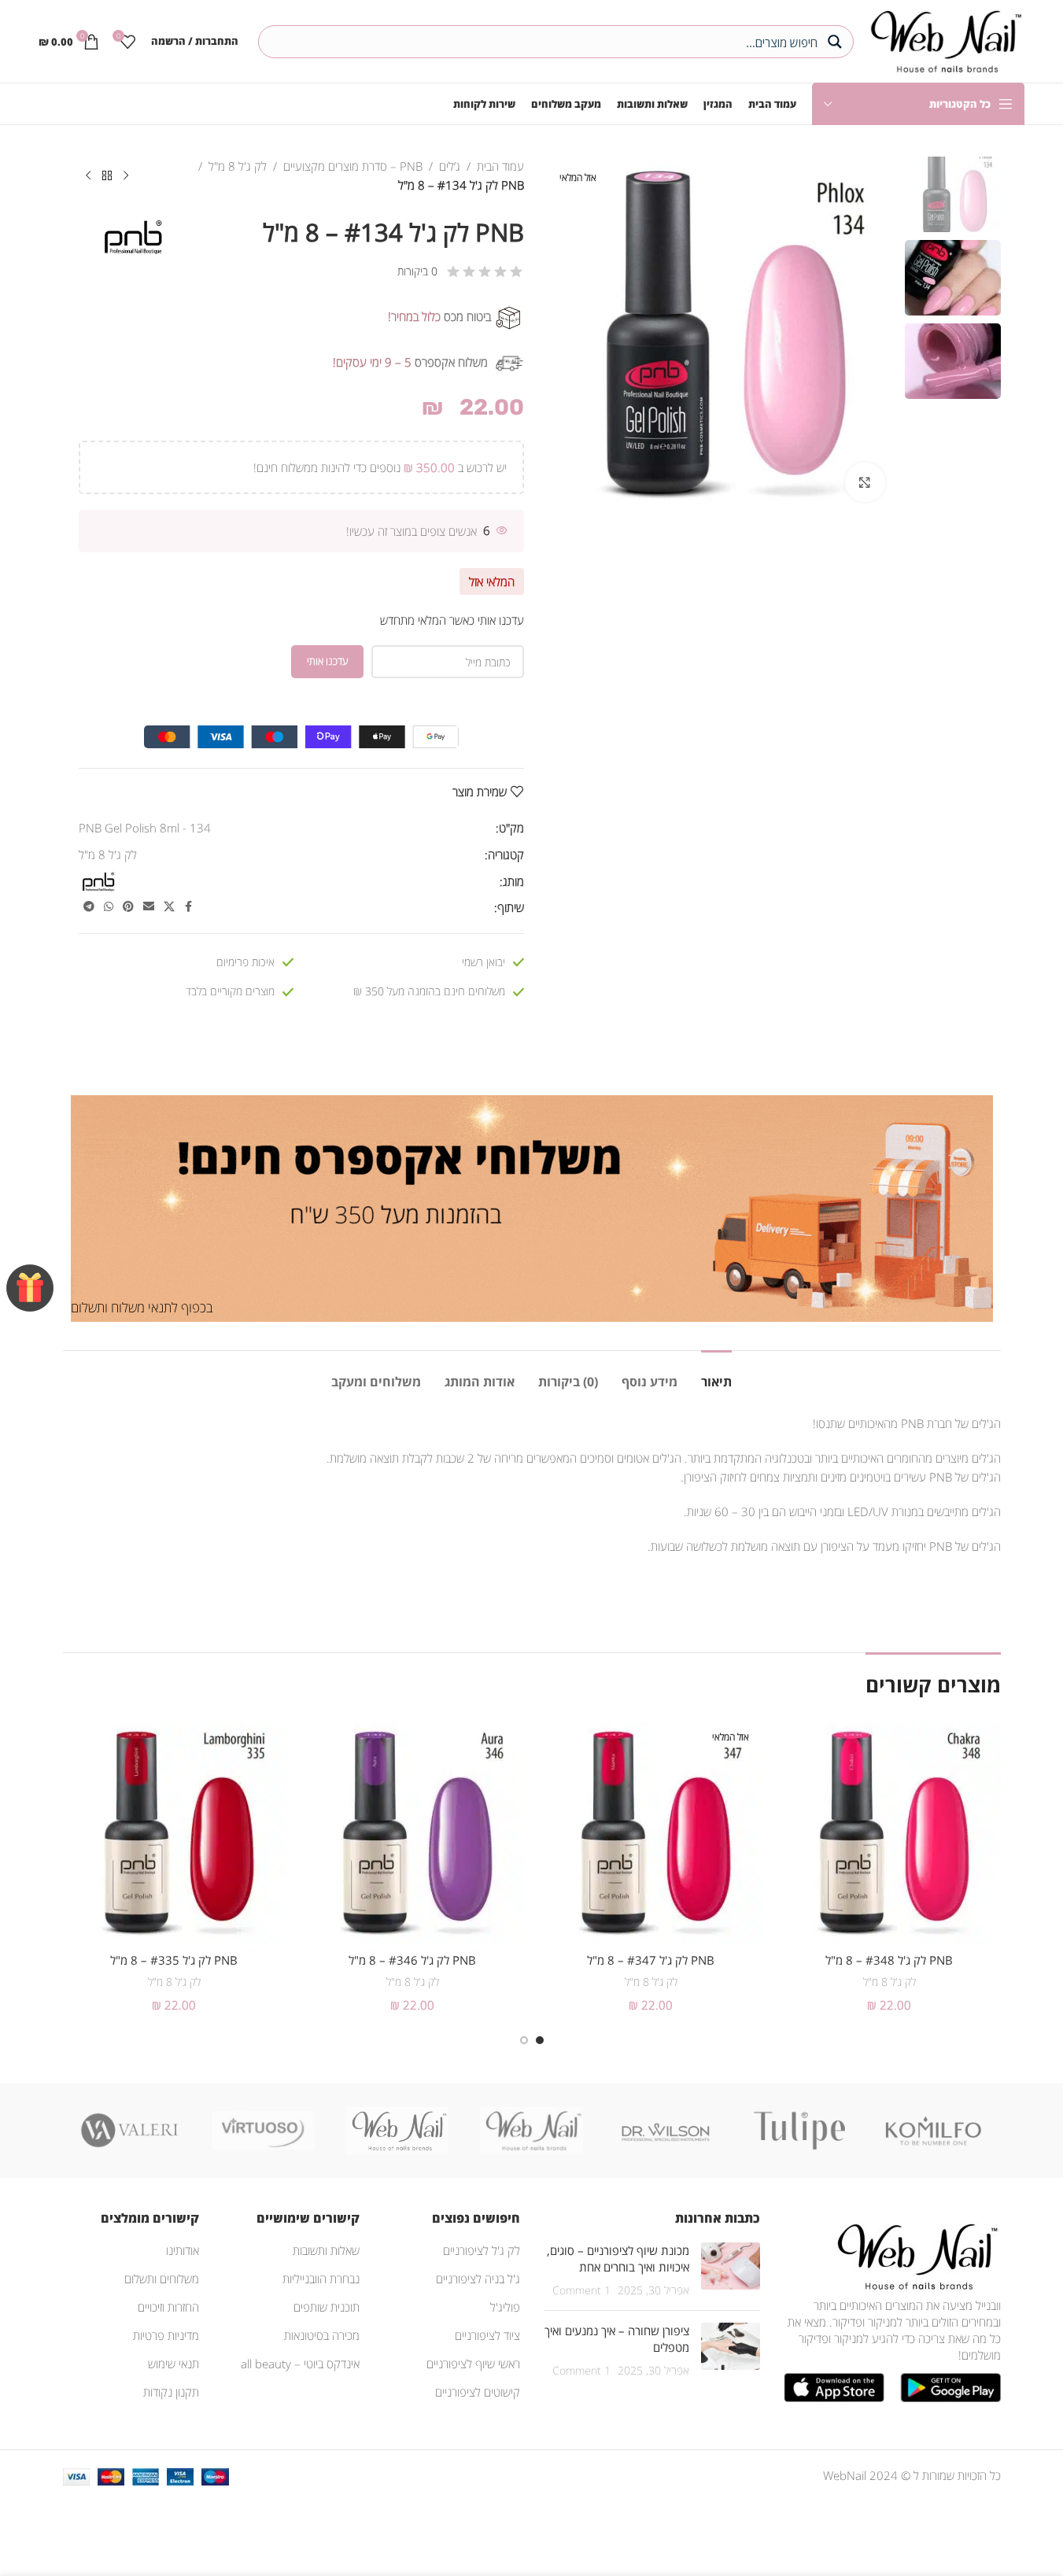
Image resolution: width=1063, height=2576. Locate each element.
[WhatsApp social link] (109, 907)
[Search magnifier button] (837, 42)
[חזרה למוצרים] (107, 176)
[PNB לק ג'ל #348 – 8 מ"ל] (890, 1834)
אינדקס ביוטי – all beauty (300, 2364)
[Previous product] (126, 176)
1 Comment (581, 2290)
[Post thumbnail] (731, 2270)
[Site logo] (943, 39)
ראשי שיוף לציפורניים (473, 2364)
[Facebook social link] (189, 907)
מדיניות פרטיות (166, 2335)
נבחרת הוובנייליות (321, 2279)
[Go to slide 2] (524, 2040)
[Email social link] (149, 907)
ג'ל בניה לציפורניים (478, 2279)
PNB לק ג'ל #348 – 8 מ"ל (889, 1960)
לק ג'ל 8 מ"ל (238, 166)
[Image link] (914, 2255)
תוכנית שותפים (327, 2307)
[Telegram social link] (89, 907)
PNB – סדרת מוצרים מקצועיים (353, 166)
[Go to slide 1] (540, 2040)
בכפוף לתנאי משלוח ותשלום (142, 1307)
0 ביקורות (417, 271)
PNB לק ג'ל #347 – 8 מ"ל (651, 1960)
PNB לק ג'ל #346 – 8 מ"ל (412, 1960)
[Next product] (88, 176)
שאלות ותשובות (326, 2250)
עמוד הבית (500, 166)
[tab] (716, 1374)
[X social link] (169, 907)
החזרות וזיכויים (168, 2307)
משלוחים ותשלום (162, 2279)
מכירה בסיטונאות (322, 2335)
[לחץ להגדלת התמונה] (865, 482)
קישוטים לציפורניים (478, 2392)
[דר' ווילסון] (666, 2131)
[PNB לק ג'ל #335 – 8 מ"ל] (174, 1834)
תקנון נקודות (171, 2392)
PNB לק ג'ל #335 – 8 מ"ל (174, 1960)
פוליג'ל (505, 2307)
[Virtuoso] (264, 2131)
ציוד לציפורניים (487, 2335)
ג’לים (450, 166)
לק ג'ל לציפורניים (482, 2250)
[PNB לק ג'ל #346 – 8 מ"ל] (413, 1834)
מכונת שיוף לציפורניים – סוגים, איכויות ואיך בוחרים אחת (618, 2259)
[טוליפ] (799, 2131)
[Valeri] (130, 2131)
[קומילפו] (933, 2131)
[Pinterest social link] (128, 907)
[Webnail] (397, 2131)
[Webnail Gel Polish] (531, 2131)
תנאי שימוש (173, 2364)
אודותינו (183, 2250)
